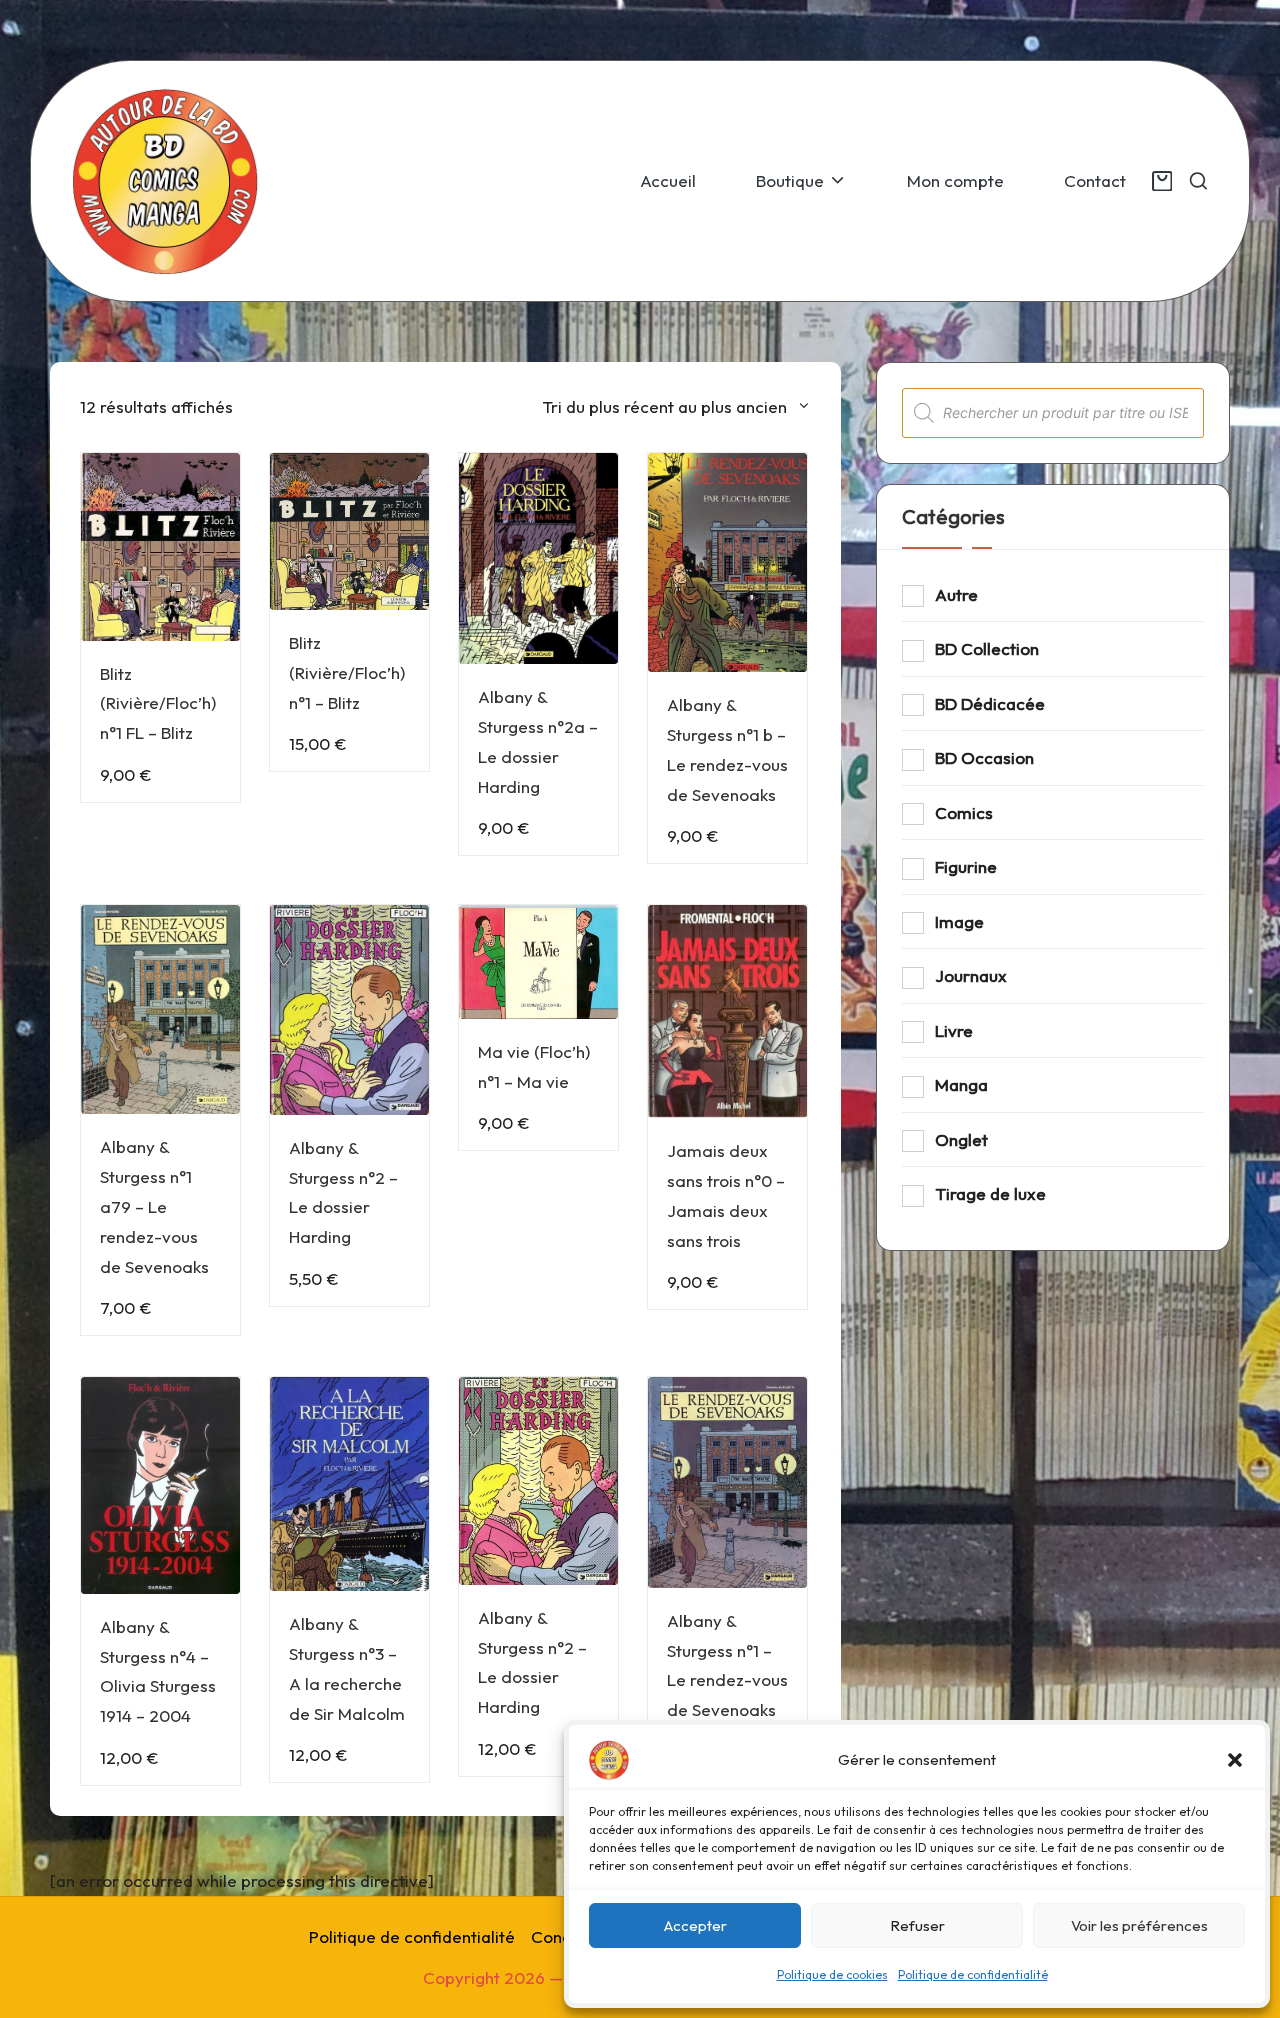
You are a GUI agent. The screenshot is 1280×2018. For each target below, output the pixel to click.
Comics (964, 812)
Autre (956, 594)
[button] (1235, 1760)
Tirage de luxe (990, 1193)
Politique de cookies (832, 1974)
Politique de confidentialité (973, 1974)
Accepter (695, 1925)
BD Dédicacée (990, 703)
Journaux (971, 975)
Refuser (917, 1925)
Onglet (961, 1139)
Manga (961, 1084)
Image (959, 921)
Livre (954, 1030)
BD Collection (987, 648)
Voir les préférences (1139, 1925)
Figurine (966, 866)
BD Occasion (984, 757)
